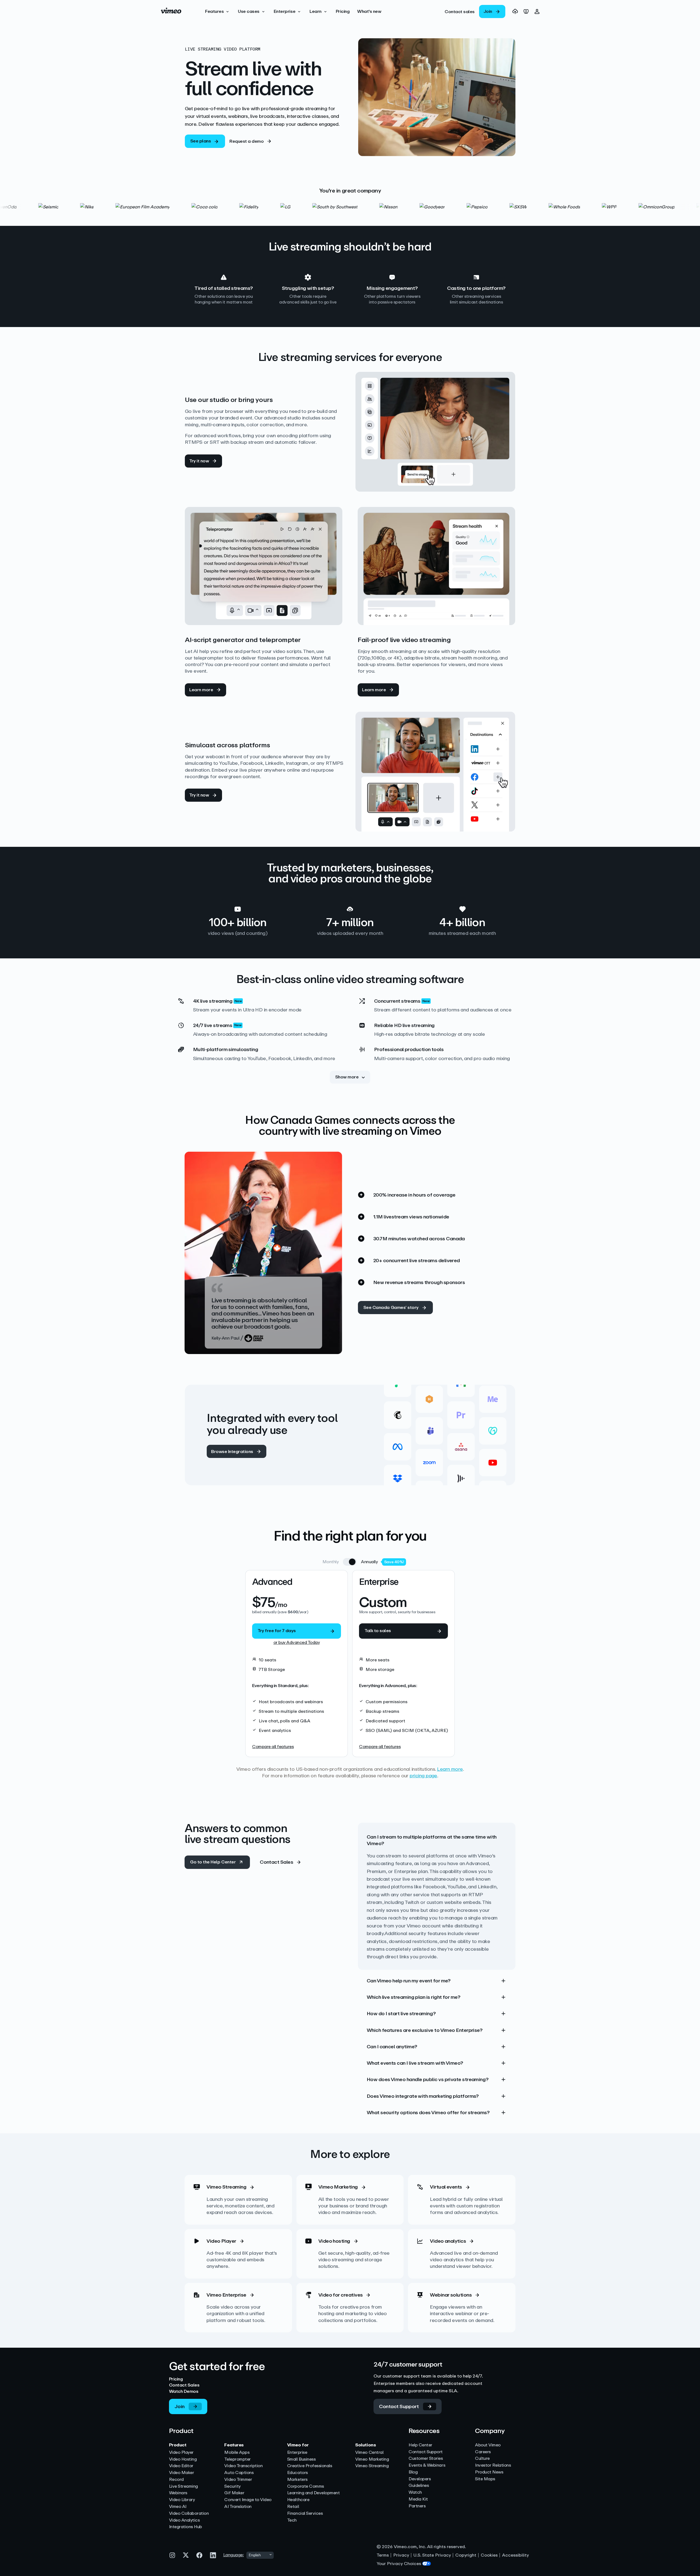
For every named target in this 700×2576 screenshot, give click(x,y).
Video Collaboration (189, 2514)
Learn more (450, 1769)
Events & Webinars (427, 2465)
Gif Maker (234, 2493)
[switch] (350, 1562)
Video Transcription (243, 2466)
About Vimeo (488, 2445)
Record (176, 2480)
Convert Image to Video (248, 2500)
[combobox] (260, 2555)
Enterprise (297, 2453)
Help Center (420, 2445)
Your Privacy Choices (399, 2564)
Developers (420, 2479)
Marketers (297, 2480)
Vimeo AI (178, 2507)
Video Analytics (184, 2520)
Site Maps (485, 2479)
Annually (369, 1562)
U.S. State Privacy (432, 2555)
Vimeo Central (369, 2453)
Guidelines (419, 2486)
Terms (383, 2555)
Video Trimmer (238, 2480)
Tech (292, 2520)
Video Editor (181, 2466)
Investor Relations (493, 2465)
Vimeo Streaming (372, 2466)
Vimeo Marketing (372, 2459)
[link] (460, 11)
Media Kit (418, 2499)
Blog (413, 2472)
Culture (482, 2459)
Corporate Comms (306, 2486)
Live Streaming (183, 2486)
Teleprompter (237, 2459)
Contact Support (426, 2452)
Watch (415, 2492)
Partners (417, 2506)
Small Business (301, 2459)
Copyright (466, 2555)
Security (232, 2486)
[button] (218, 11)
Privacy (401, 2555)
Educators (297, 2473)
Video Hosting (183, 2459)
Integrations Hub (186, 2527)
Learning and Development (313, 2493)
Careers (483, 2452)
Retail (293, 2507)
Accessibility (515, 2555)
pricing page (423, 1776)
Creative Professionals (310, 2466)
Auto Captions (239, 2473)
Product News (489, 2472)
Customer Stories (426, 2459)
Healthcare (298, 2500)
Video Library (182, 2500)
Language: (234, 2555)
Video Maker (182, 2473)
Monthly (331, 1562)
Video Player (181, 2453)
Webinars (178, 2493)
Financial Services (305, 2514)
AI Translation (238, 2507)
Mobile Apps (237, 2453)
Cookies (489, 2555)
